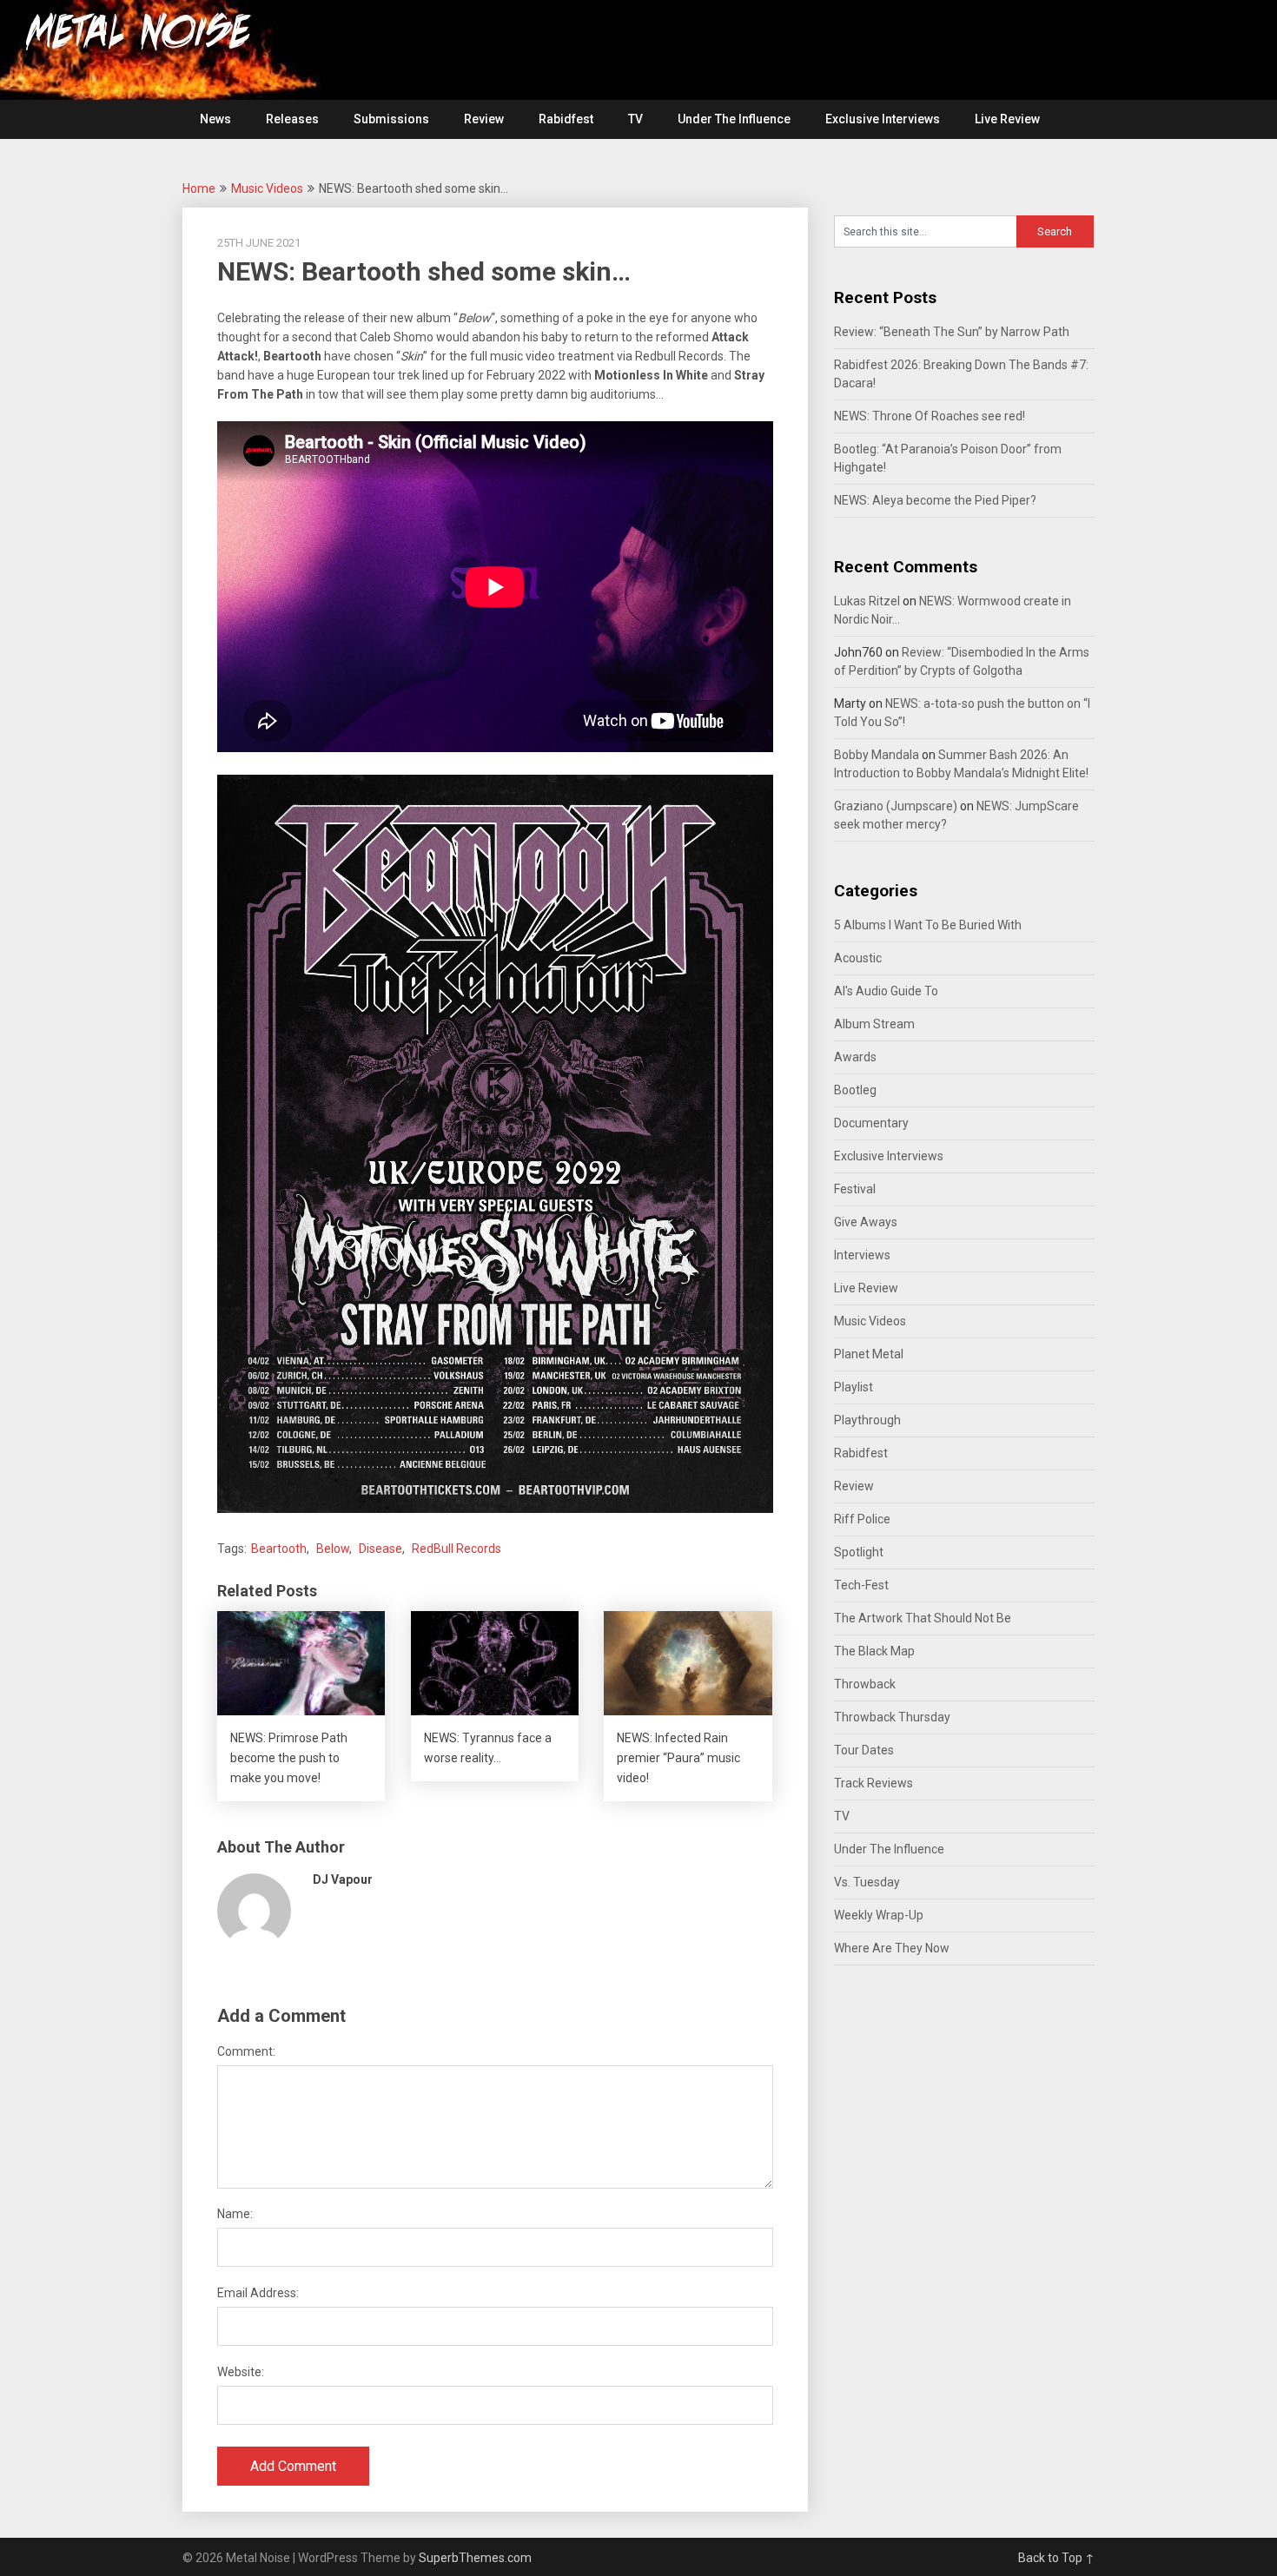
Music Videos (267, 188)
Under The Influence (734, 119)
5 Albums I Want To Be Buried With (928, 925)
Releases (292, 119)
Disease (380, 1549)
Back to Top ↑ (1056, 2558)
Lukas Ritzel (867, 601)
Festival (855, 1189)
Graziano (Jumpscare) (896, 806)
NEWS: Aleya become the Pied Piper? (935, 500)
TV (635, 119)
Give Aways (866, 1222)
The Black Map (874, 1651)
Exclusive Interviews (883, 119)
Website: (241, 2372)
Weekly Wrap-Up (879, 1915)
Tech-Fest (861, 1585)
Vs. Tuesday (867, 1882)
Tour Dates (864, 1750)
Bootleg (855, 1090)
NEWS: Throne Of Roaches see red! (930, 416)
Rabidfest (566, 119)
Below (333, 1549)
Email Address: (258, 2293)
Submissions (391, 119)
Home (199, 188)
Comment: (246, 2051)
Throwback (865, 1684)
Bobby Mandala (877, 755)
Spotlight (859, 1552)
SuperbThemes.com (475, 2558)
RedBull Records (457, 1549)
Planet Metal (869, 1354)
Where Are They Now (892, 1948)
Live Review (1007, 119)
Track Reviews (873, 1783)
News (215, 119)
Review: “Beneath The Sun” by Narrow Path (952, 332)
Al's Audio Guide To (886, 991)
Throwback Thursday (892, 1717)
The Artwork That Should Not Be (923, 1618)
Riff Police (862, 1519)
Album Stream (874, 1024)
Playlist (854, 1387)
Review (484, 119)
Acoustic (858, 958)
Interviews (862, 1255)
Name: (235, 2214)
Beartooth (279, 1549)
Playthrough (867, 1420)
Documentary (871, 1123)
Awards (855, 1057)
